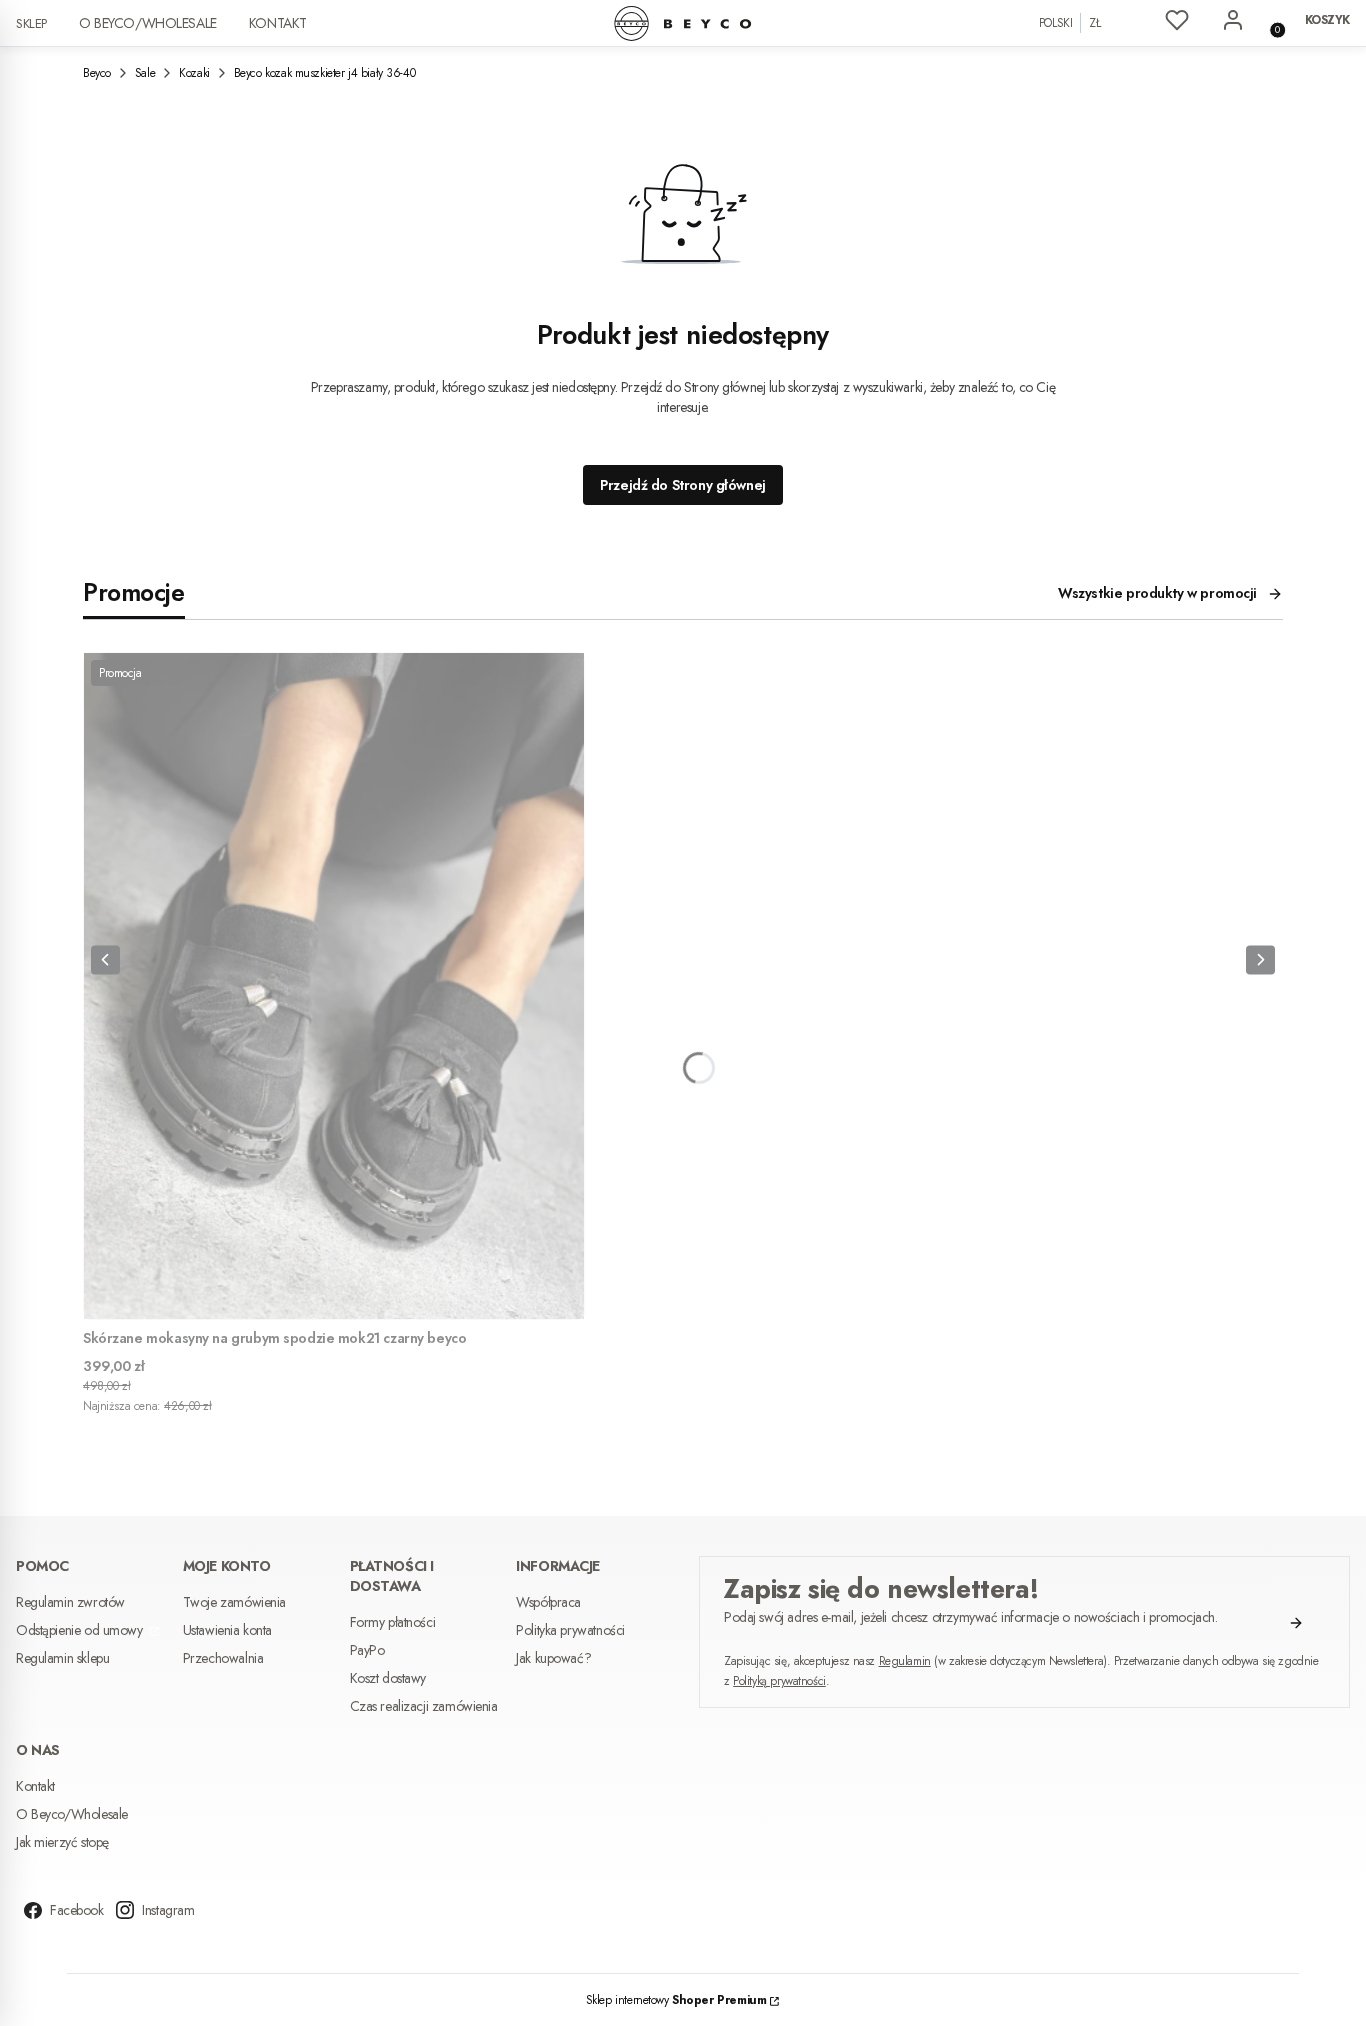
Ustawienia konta (227, 1630)
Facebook (77, 1910)
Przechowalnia (223, 1658)
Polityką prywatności (779, 1681)
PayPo (367, 1650)
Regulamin (905, 1661)
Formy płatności (393, 1622)
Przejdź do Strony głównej (683, 485)
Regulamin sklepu (62, 1658)
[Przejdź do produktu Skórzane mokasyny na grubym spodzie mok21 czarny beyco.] (334, 986)
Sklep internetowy (676, 2000)
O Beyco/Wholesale (148, 23)
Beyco (97, 73)
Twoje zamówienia (234, 1602)
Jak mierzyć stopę (62, 1842)
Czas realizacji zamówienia (424, 1706)
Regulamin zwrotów (70, 1602)
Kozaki (194, 73)
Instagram (168, 1910)
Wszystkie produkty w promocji (1157, 593)
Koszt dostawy (388, 1678)
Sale (145, 73)
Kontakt (278, 23)
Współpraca (548, 1602)
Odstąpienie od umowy (81, 1630)
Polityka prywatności (570, 1630)
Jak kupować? (553, 1658)
